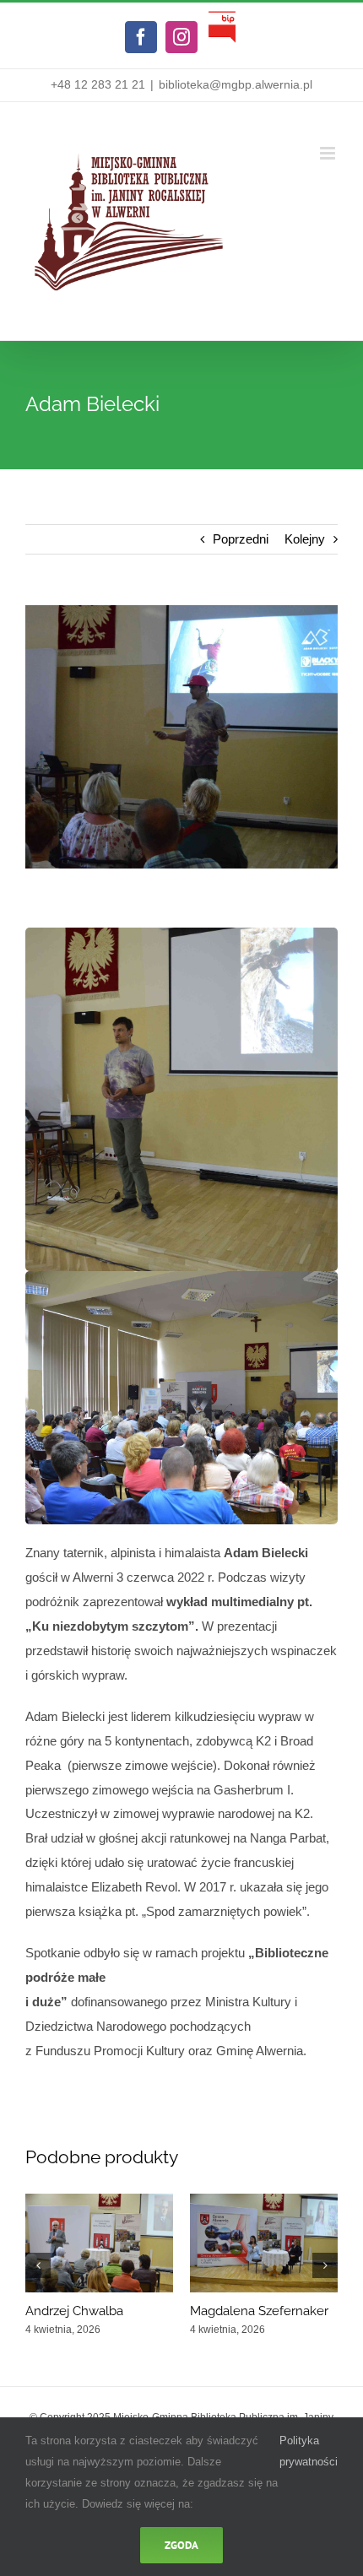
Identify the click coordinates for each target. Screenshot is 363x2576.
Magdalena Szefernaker (259, 2311)
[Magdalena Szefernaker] (264, 2201)
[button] (38, 2265)
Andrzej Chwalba (74, 2311)
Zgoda (181, 2545)
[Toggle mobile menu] (329, 153)
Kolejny (305, 539)
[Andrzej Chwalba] (99, 2201)
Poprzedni (241, 539)
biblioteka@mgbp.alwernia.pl (236, 84)
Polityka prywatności (309, 2451)
